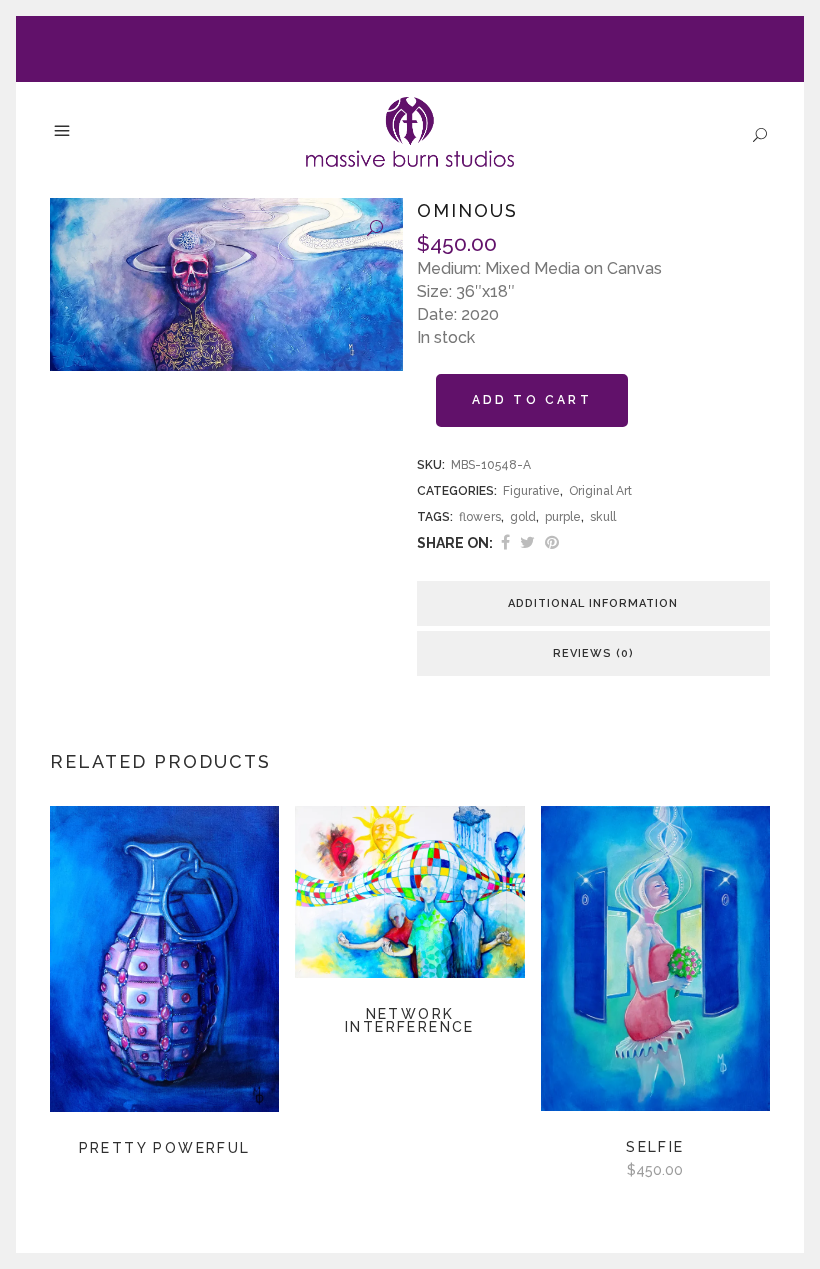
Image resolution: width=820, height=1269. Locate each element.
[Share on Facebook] (505, 542)
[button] (375, 229)
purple (563, 517)
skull (603, 517)
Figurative (531, 491)
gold (523, 517)
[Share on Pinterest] (552, 542)
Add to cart (532, 400)
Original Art (600, 491)
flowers (480, 517)
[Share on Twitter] (527, 542)
